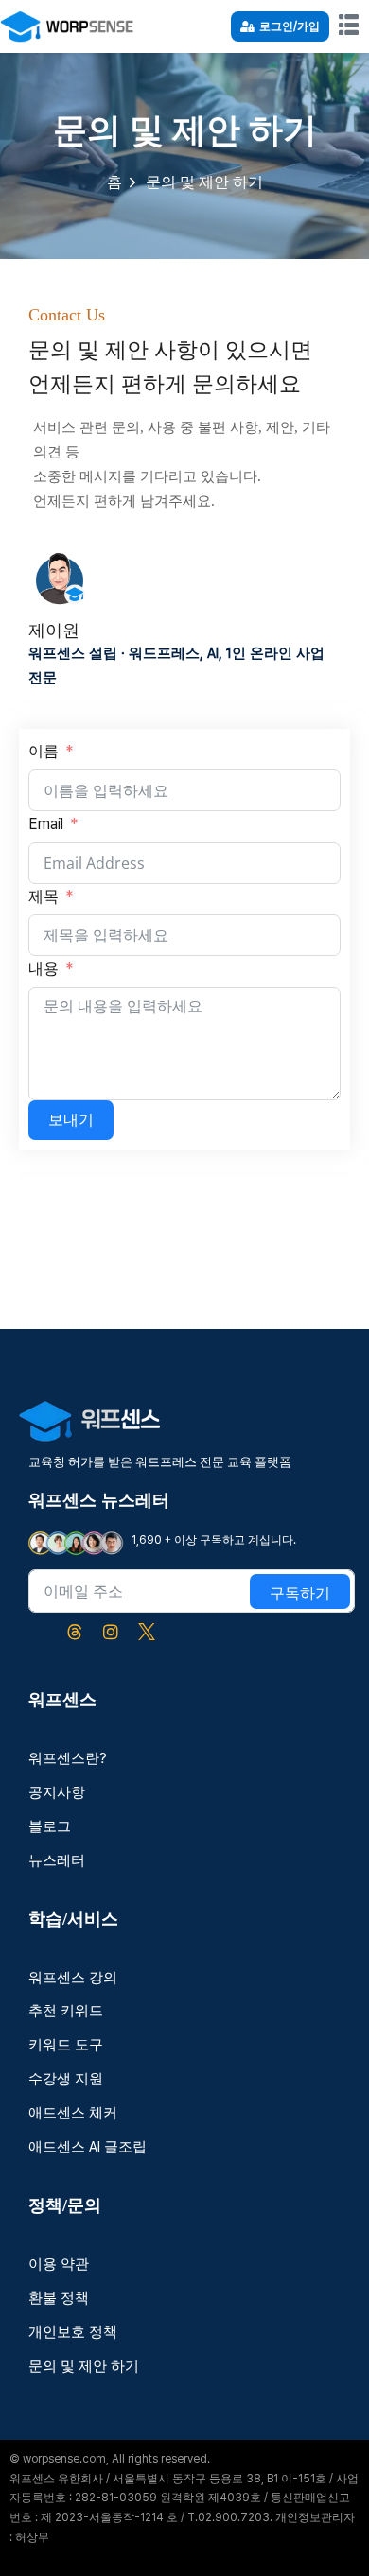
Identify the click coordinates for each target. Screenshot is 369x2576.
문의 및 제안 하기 (84, 2366)
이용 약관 (59, 2264)
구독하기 (300, 1593)
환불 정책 (59, 2298)
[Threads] (75, 1632)
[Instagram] (111, 1632)
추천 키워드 (66, 2011)
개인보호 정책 (73, 2332)
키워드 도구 (66, 2045)
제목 (44, 897)
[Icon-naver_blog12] (39, 1632)
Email (46, 824)
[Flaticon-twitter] (147, 1632)
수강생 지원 (66, 2079)
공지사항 (57, 1792)
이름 (45, 751)
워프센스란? (68, 1758)
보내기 (71, 1120)
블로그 (50, 1826)
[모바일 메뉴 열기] (349, 25)
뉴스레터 (57, 1860)
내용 (44, 968)
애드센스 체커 (73, 2113)
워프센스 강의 (73, 1978)
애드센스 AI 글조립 (88, 2147)
